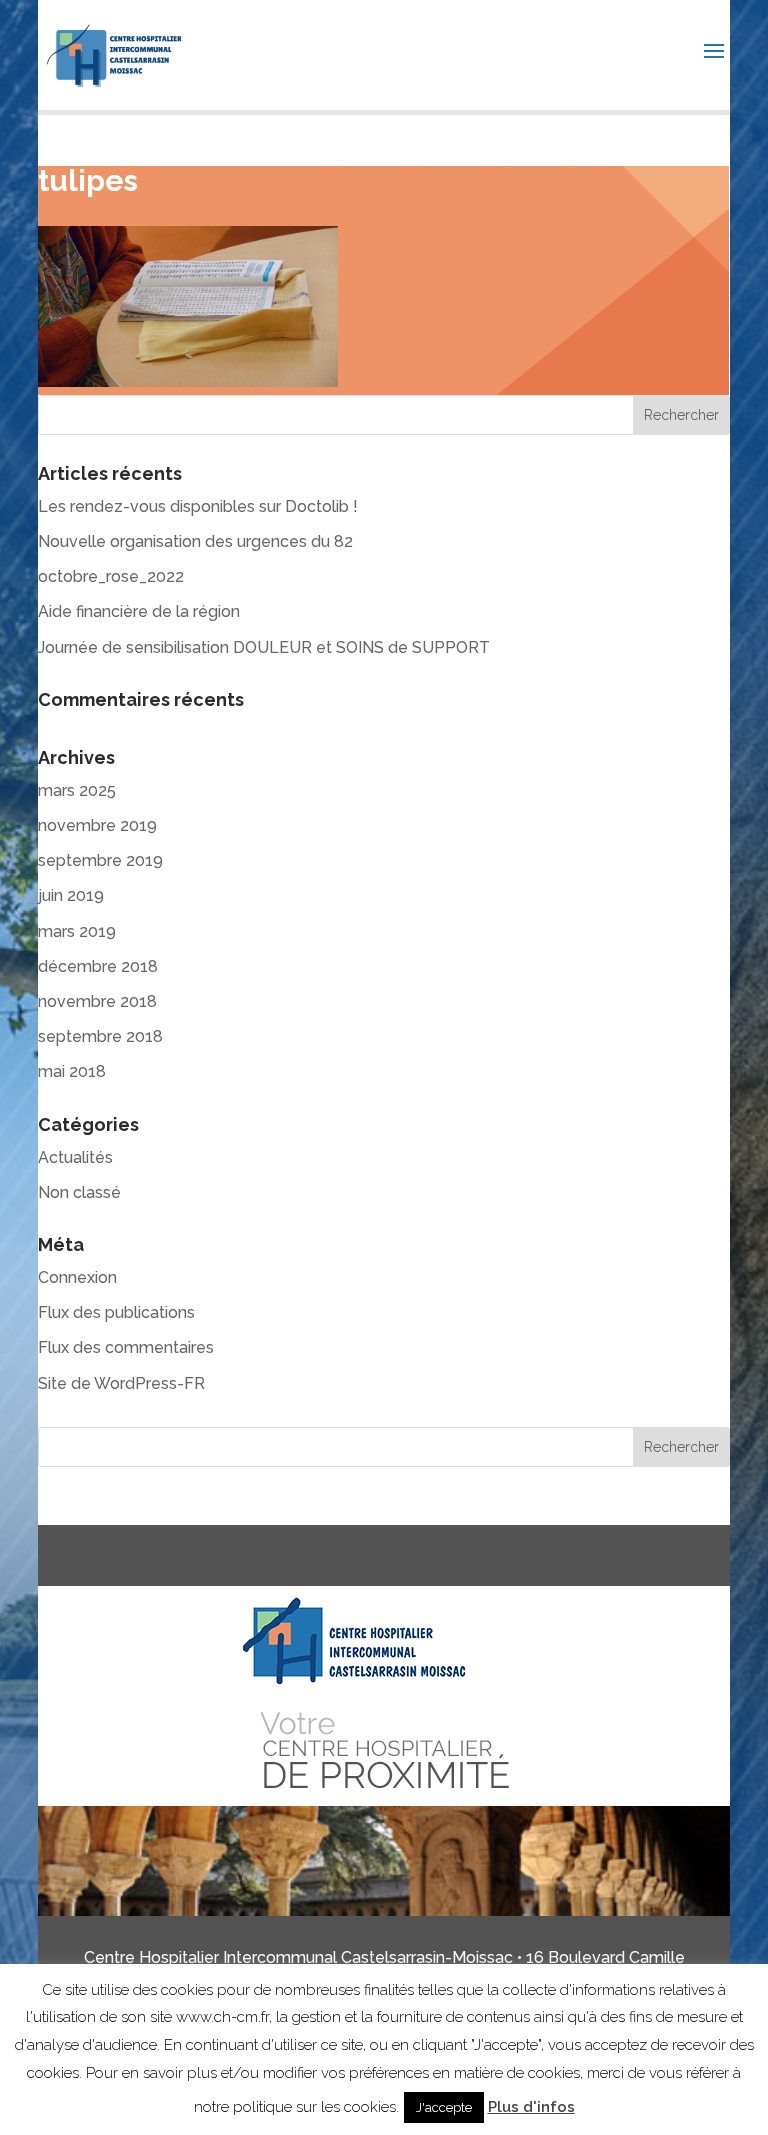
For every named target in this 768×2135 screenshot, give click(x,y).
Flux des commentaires (126, 1347)
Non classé (79, 1192)
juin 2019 (71, 895)
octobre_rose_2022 (111, 576)
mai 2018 (72, 1071)
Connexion (77, 1277)
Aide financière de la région (139, 611)
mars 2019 (77, 931)
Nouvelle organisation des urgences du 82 (195, 541)
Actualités (75, 1157)
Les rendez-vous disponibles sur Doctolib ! (198, 506)
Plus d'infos (531, 2107)
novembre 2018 (97, 1001)
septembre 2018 (100, 1036)
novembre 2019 (97, 825)
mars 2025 (77, 790)
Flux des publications (116, 1312)
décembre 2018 (98, 966)
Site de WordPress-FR (121, 1383)
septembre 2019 (100, 860)
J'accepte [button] (444, 2107)
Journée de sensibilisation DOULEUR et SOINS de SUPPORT (264, 647)
